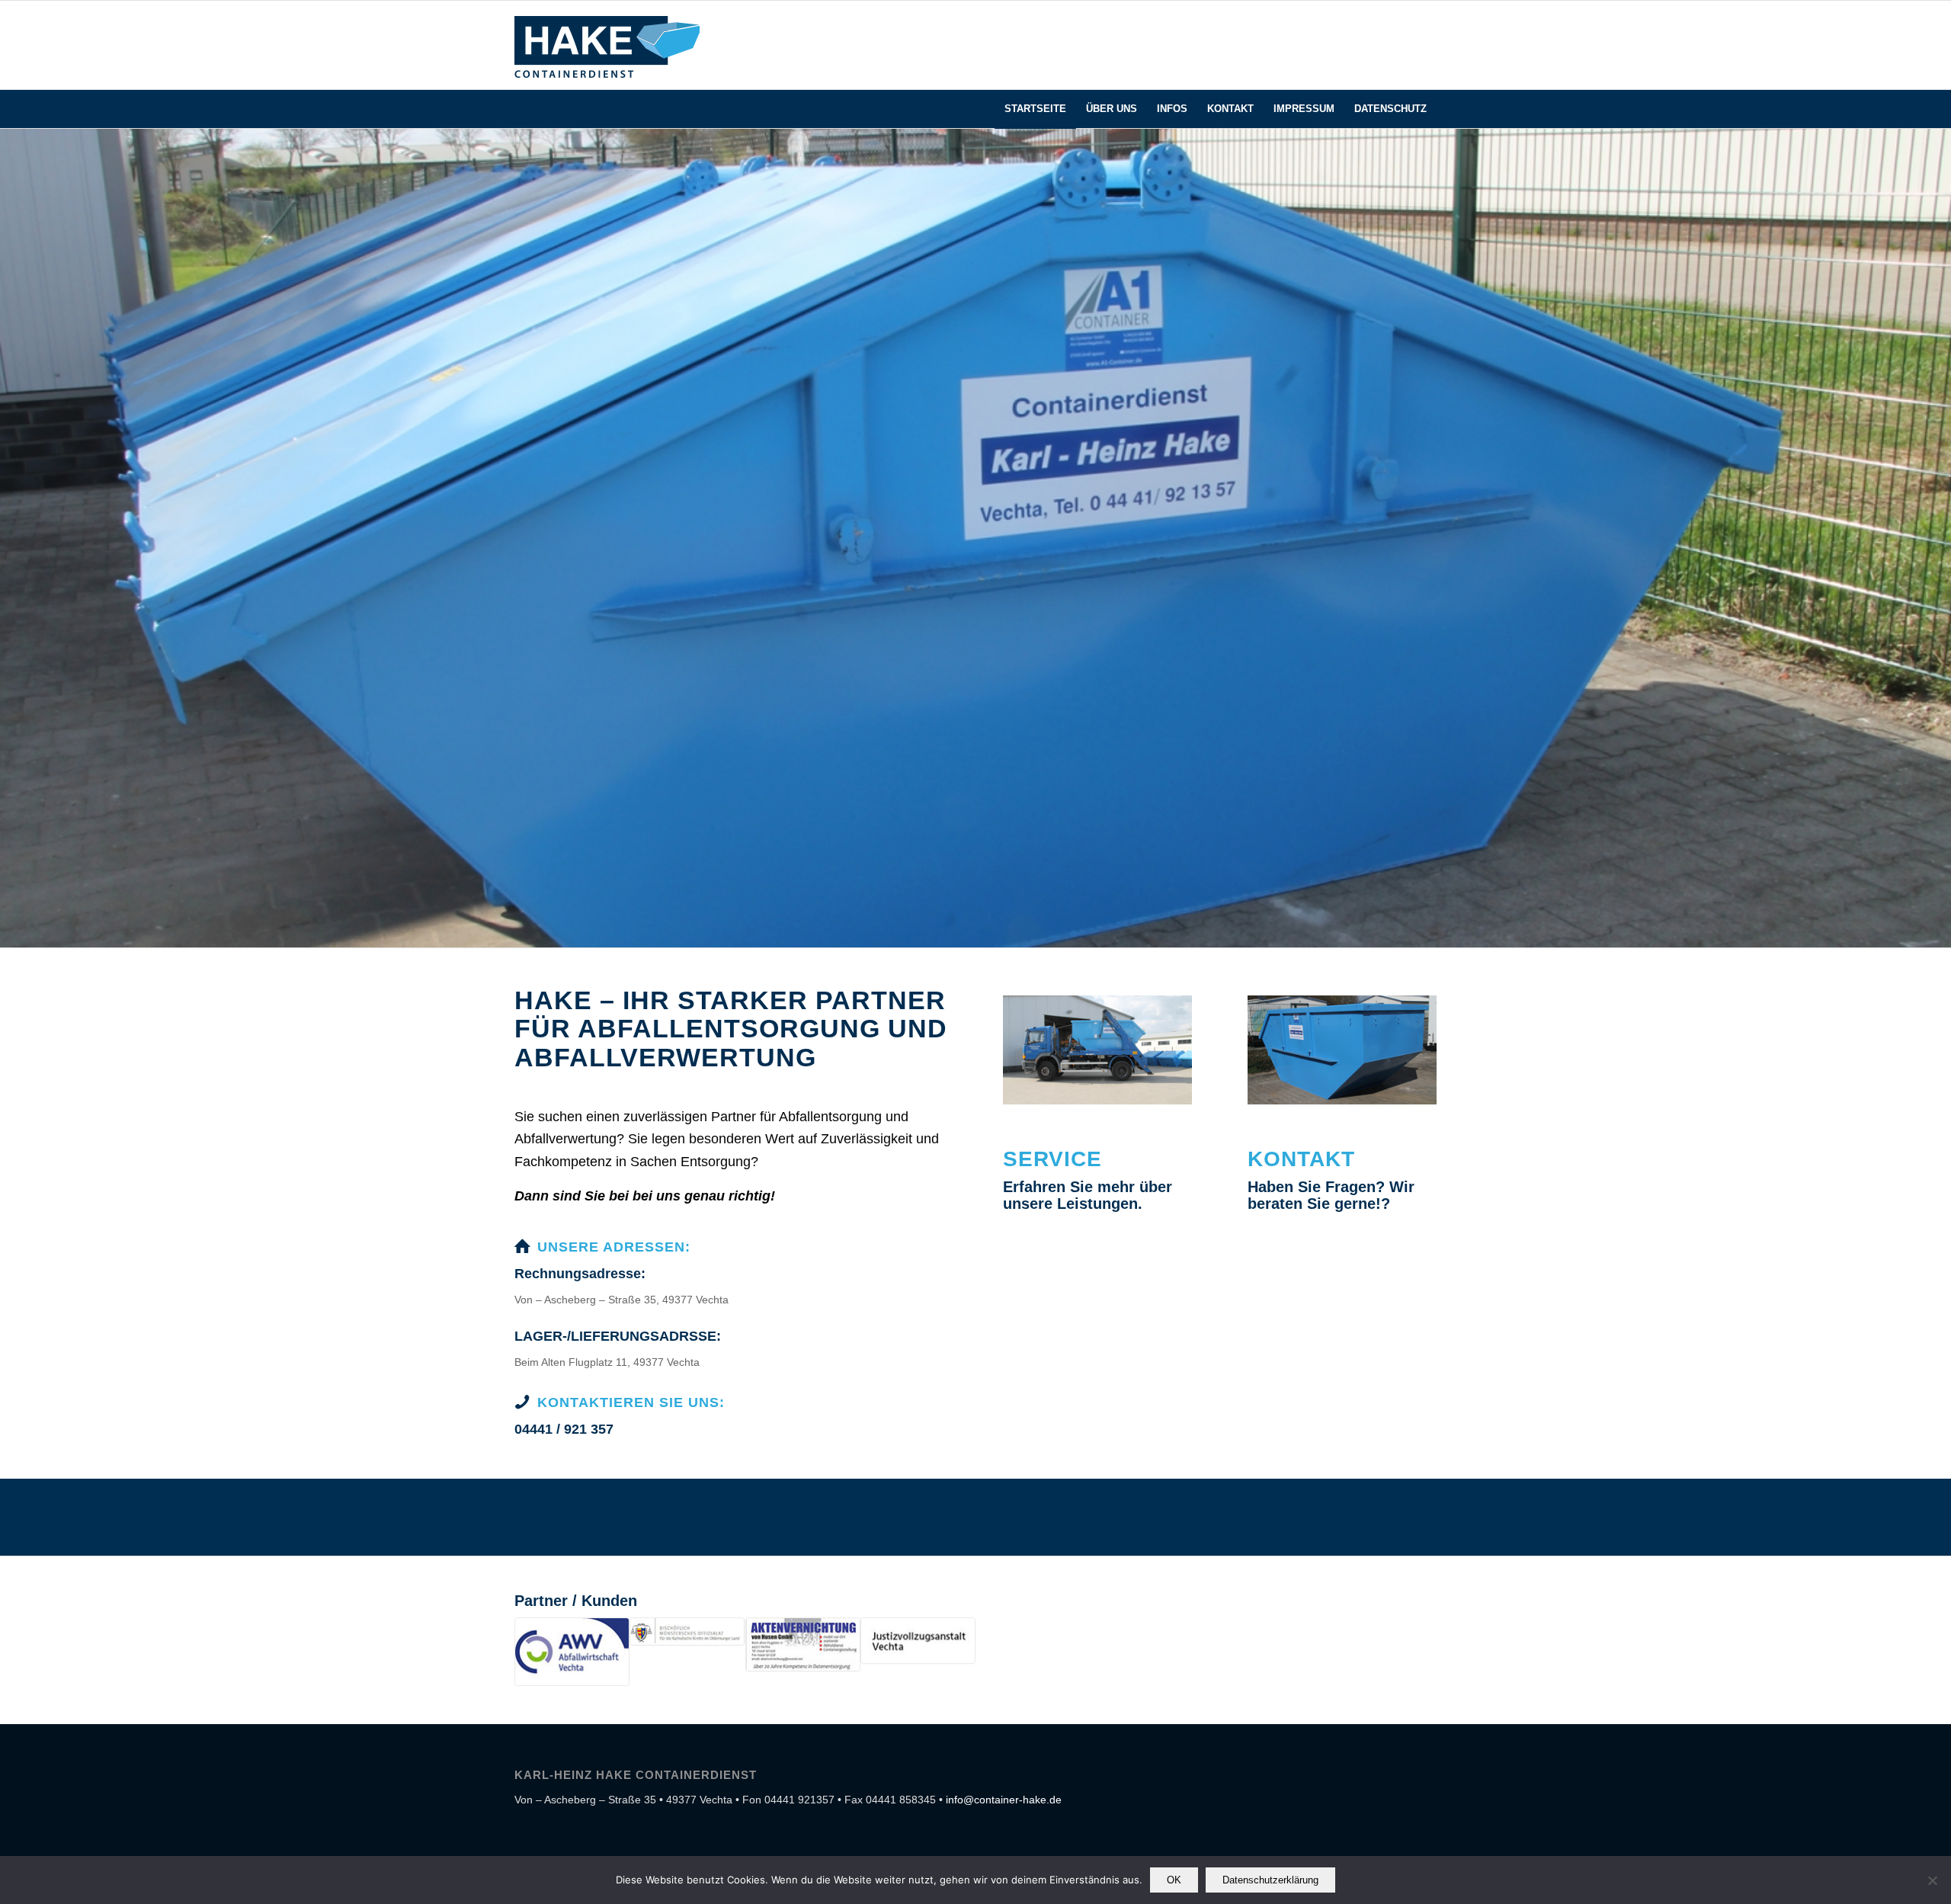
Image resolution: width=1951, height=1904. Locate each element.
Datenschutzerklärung (1270, 1880)
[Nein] (1932, 1880)
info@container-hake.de (1004, 1800)
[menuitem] (1390, 109)
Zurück (13, 538)
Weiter (1938, 538)
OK (1174, 1880)
